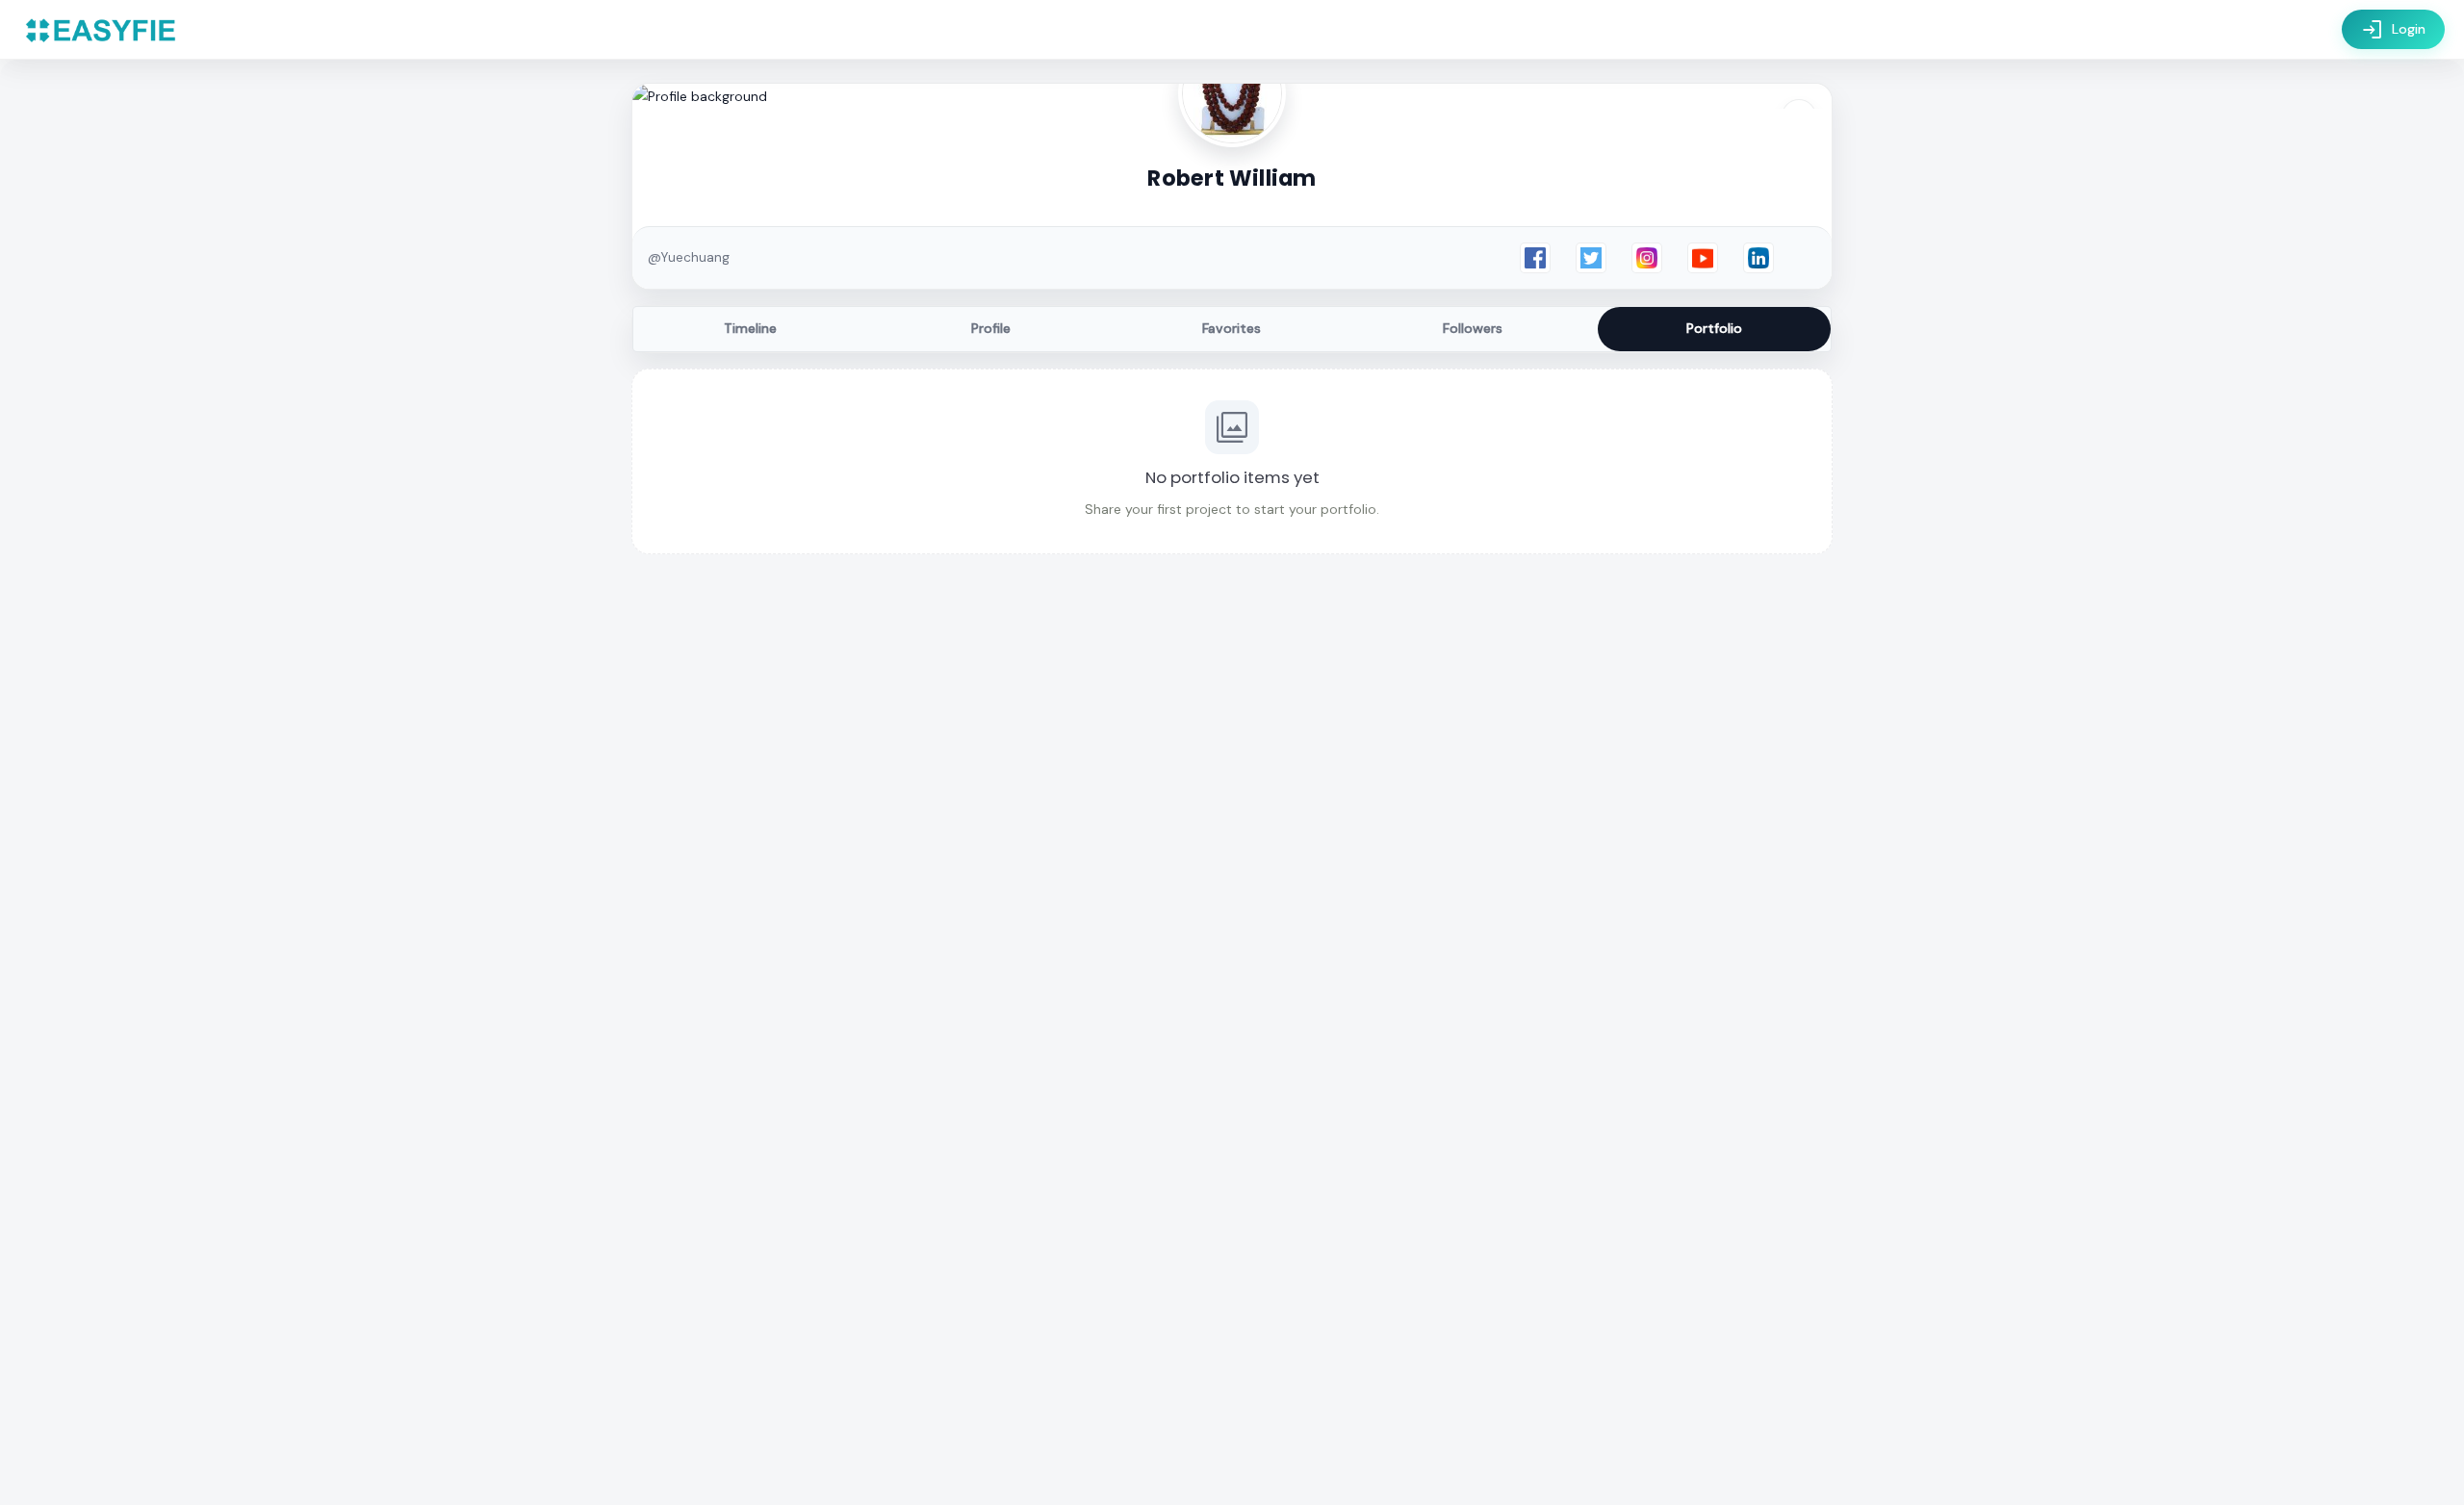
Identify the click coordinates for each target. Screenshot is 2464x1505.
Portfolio (1714, 328)
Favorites (1232, 328)
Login (2393, 30)
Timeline (750, 328)
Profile (991, 328)
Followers (1473, 328)
